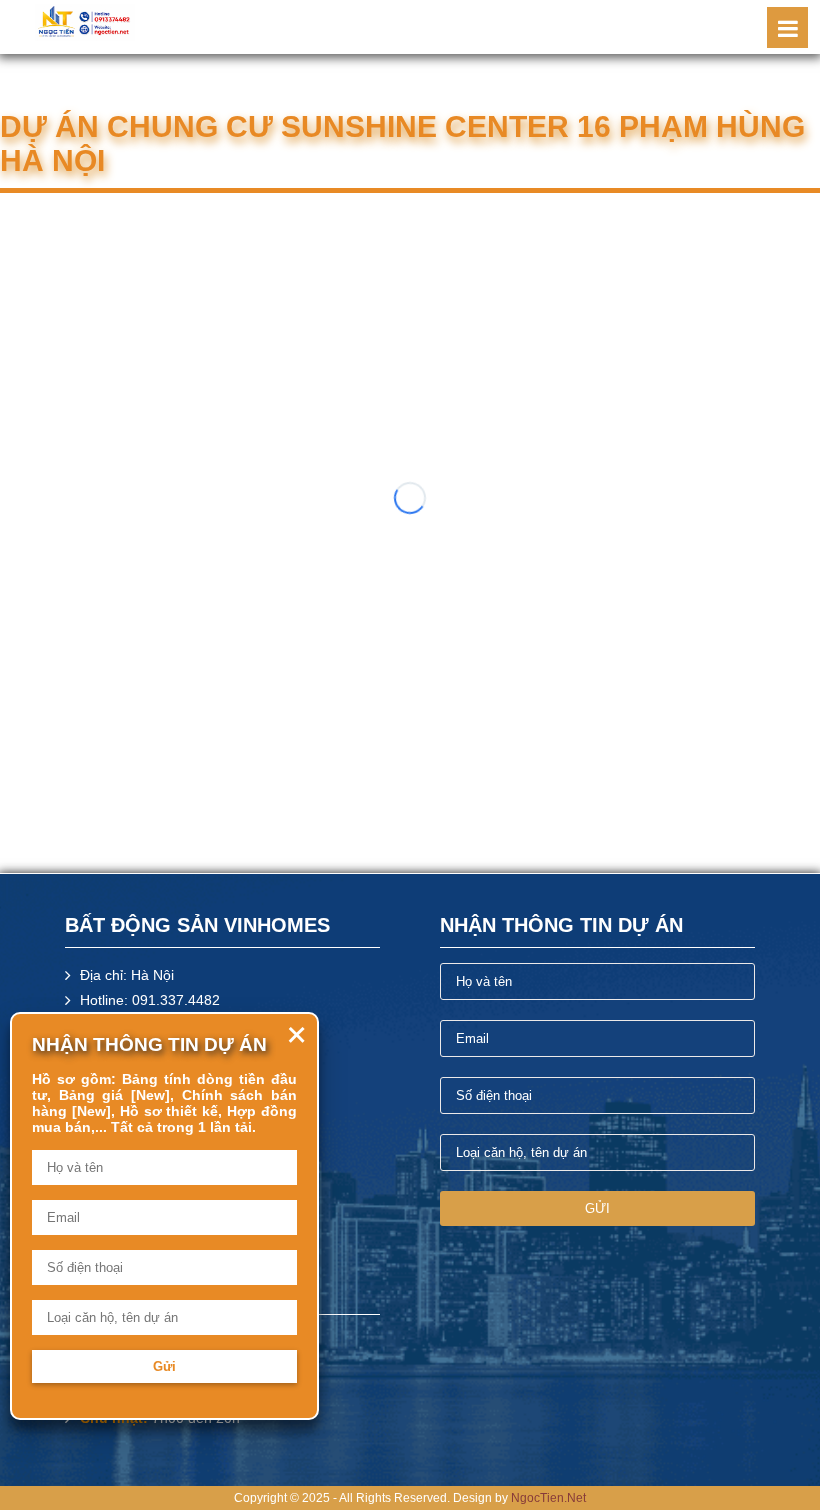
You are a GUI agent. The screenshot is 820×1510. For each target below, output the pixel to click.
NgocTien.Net (548, 1498)
